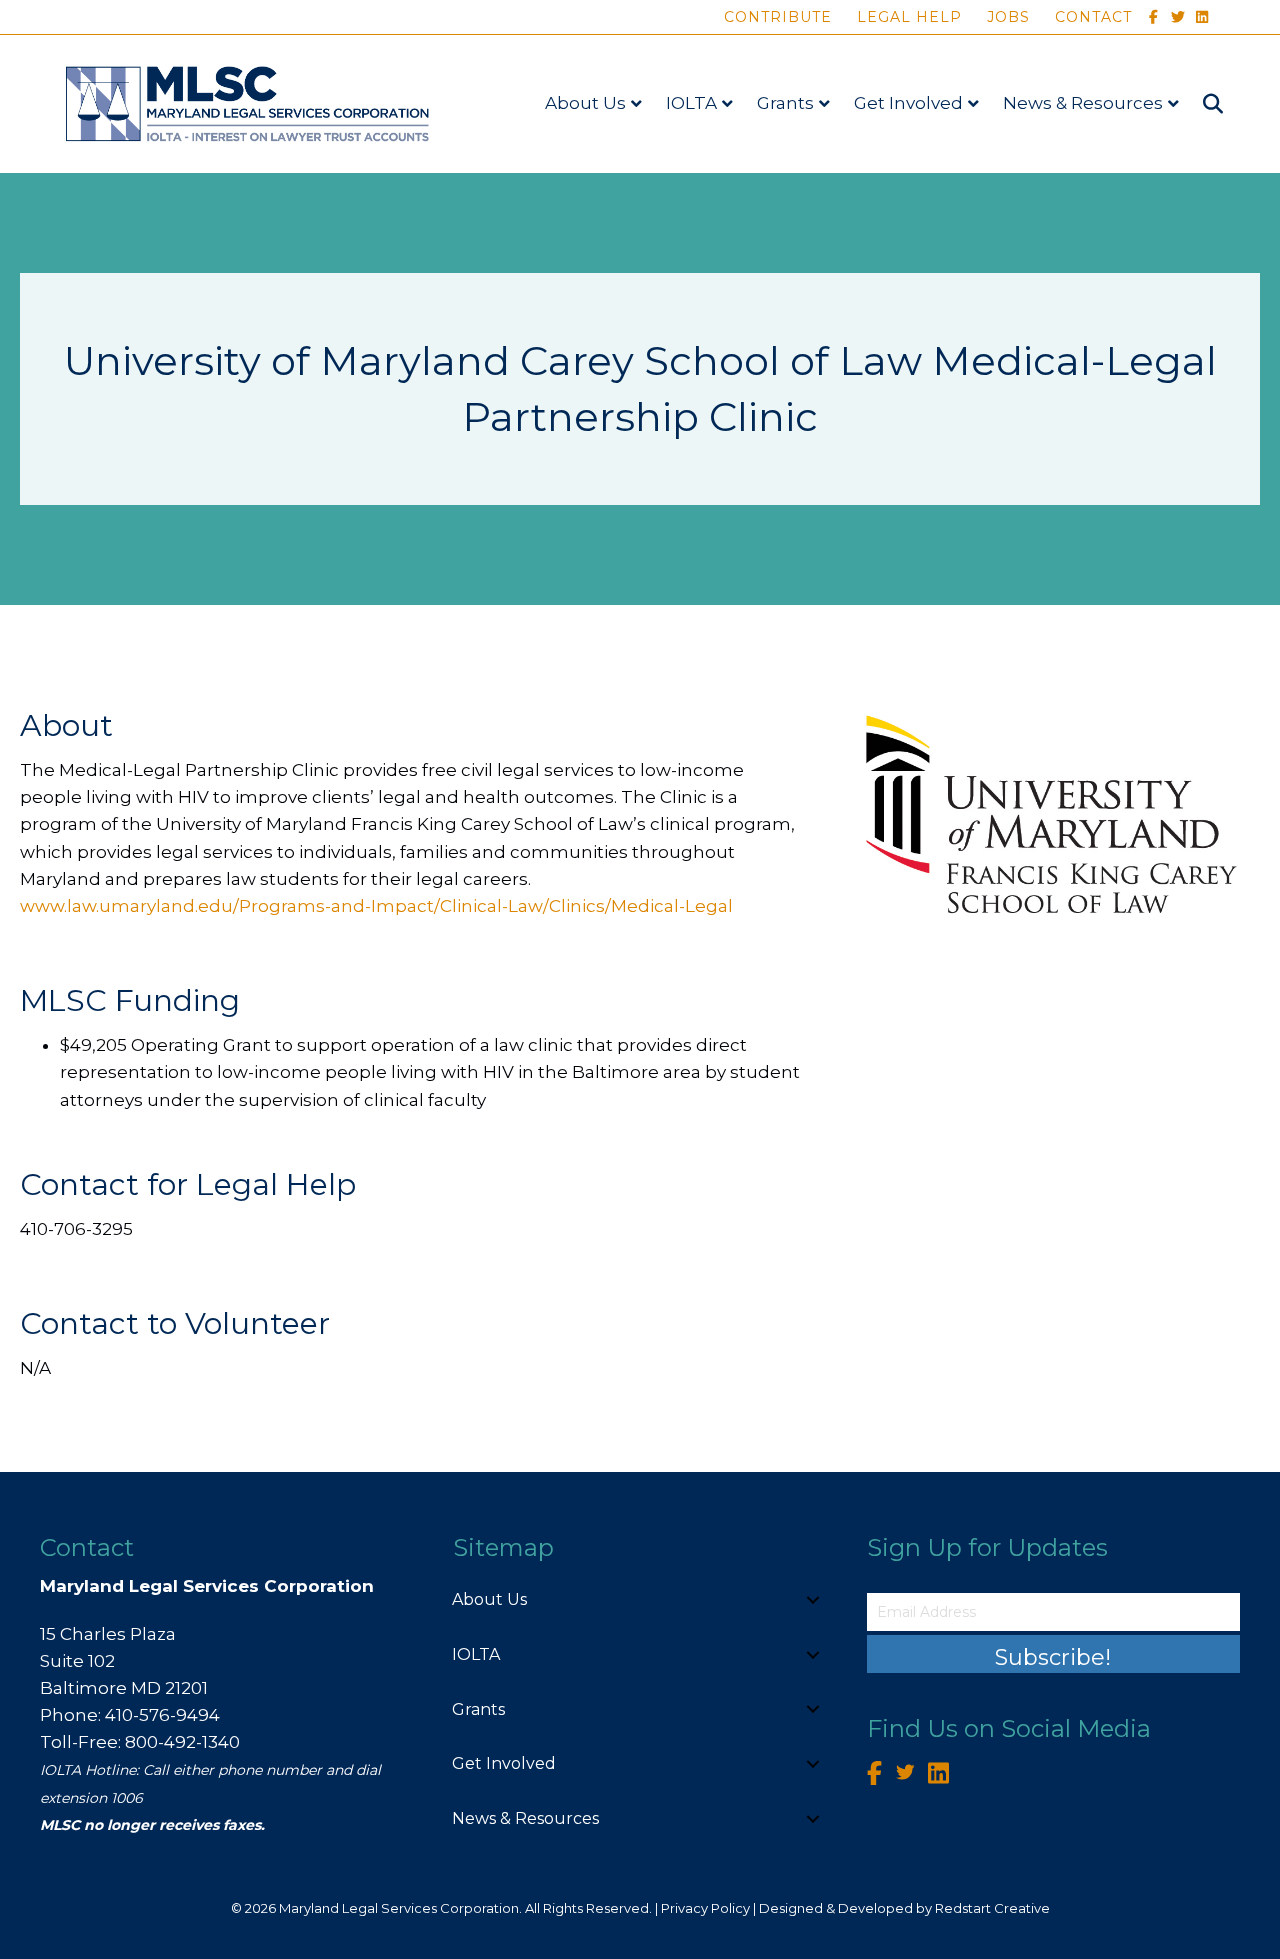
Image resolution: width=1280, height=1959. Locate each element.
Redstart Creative (992, 1908)
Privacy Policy (705, 1908)
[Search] (1203, 104)
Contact (1093, 17)
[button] (813, 1600)
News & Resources (1083, 103)
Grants (785, 103)
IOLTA (691, 103)
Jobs (1008, 17)
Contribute (778, 17)
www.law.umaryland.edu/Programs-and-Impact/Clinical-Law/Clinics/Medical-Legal (376, 906)
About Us (585, 103)
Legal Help (909, 17)
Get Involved (908, 103)
